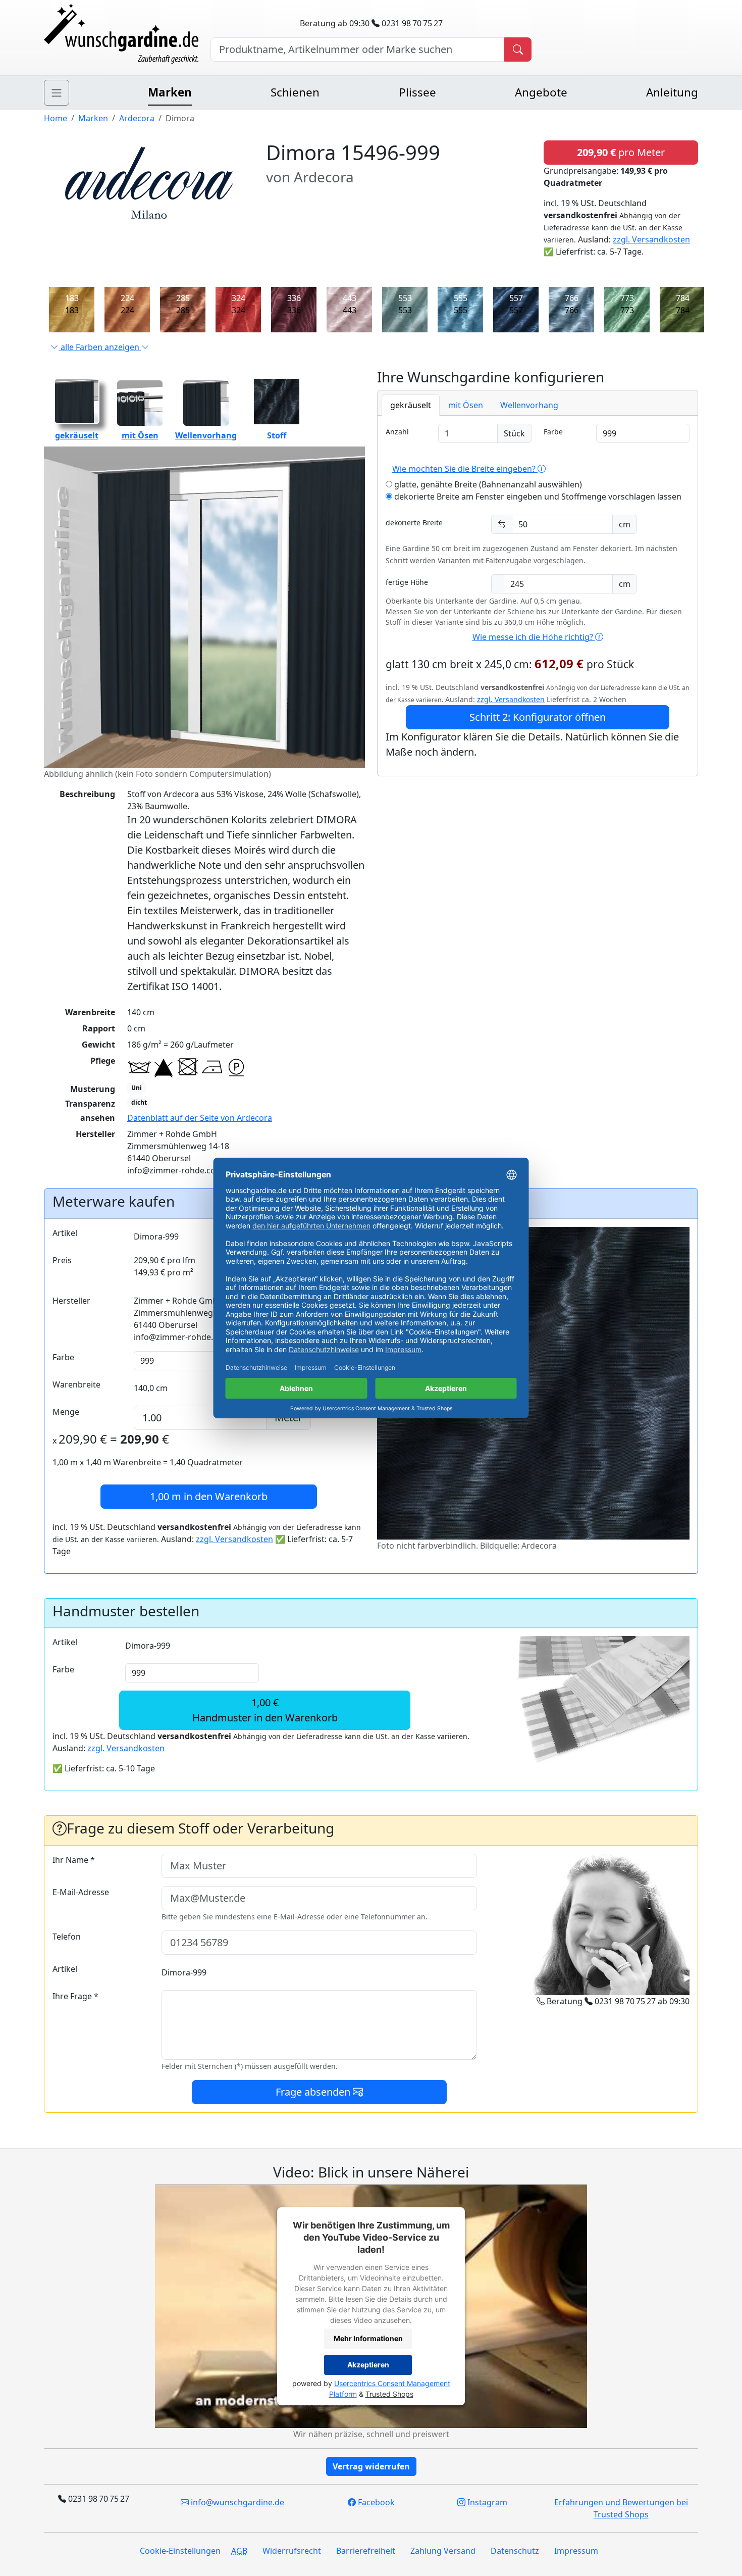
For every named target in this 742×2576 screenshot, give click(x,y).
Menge (66, 1412)
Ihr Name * (74, 1860)
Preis (62, 1260)
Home (56, 118)
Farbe (553, 432)
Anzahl (397, 432)
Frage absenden (314, 2092)
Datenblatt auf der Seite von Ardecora (200, 1118)
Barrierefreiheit (366, 2551)
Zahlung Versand (443, 2551)
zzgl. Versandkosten (651, 239)
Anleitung (672, 92)
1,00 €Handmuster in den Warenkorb (265, 1710)
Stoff (277, 435)
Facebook (375, 2502)
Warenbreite (76, 1384)
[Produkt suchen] (518, 49)
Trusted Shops (389, 2394)
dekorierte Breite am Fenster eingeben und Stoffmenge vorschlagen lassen (537, 497)
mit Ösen (140, 435)
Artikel (65, 1233)
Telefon (67, 1937)
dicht (139, 1102)
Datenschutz (515, 2551)
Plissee (417, 92)
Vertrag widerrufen (371, 2466)
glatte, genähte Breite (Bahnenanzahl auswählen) (487, 484)
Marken (170, 92)
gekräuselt (77, 435)
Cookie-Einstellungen (180, 2551)
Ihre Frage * (75, 1996)
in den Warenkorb (209, 1496)
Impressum (576, 2551)
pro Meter (621, 152)
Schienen (295, 92)
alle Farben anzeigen (100, 347)
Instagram (486, 2502)
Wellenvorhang (206, 435)
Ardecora (137, 118)
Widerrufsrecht (292, 2551)
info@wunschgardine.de (236, 2502)
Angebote (541, 92)
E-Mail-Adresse (81, 1892)
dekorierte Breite (414, 523)
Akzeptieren (368, 2365)
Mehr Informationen (368, 2339)
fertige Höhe (407, 582)
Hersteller (71, 1301)
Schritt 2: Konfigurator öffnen (538, 717)
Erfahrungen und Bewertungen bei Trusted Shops (621, 2508)
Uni (137, 1088)
